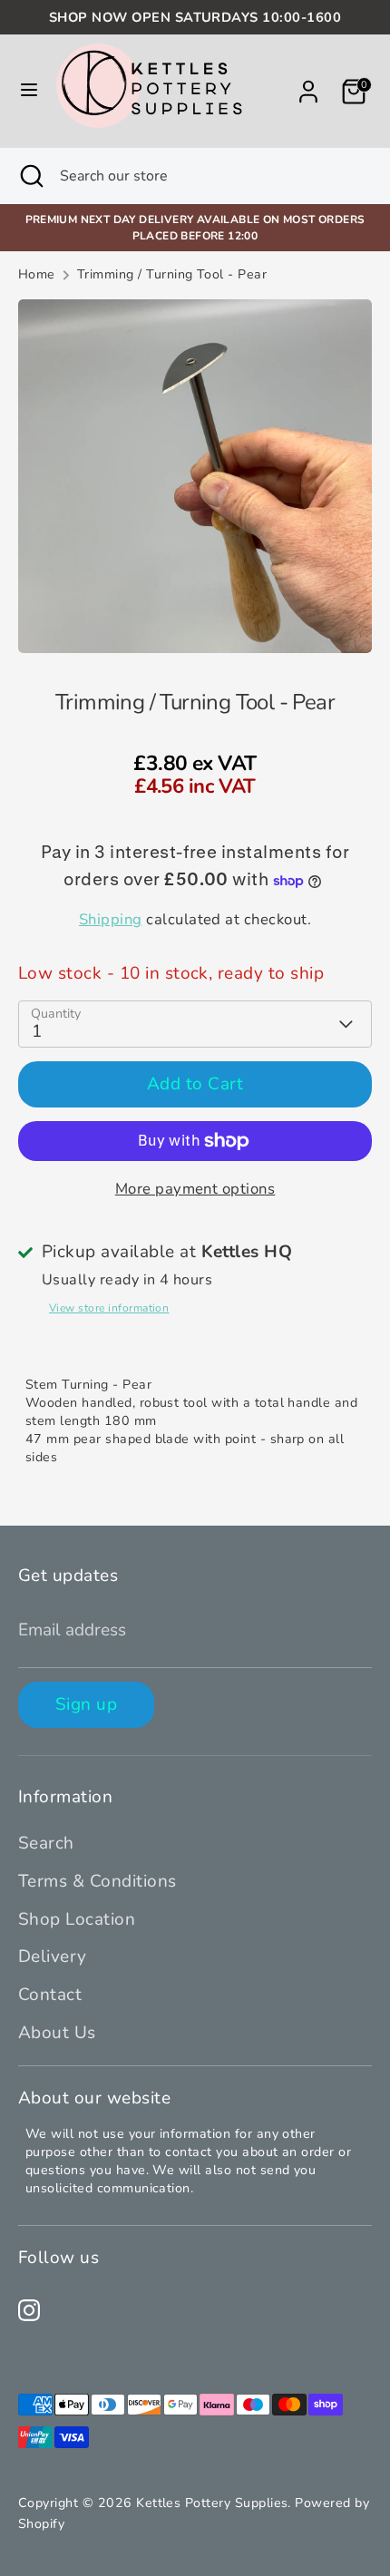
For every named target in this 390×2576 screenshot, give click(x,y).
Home (37, 274)
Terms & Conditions (97, 1881)
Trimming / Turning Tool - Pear (172, 274)
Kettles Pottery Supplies (212, 2503)
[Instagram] (29, 2310)
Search (46, 1843)
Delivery (53, 1956)
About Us (57, 2033)
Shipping (111, 919)
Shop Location (77, 1919)
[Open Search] (30, 176)
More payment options (195, 1189)
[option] (195, 476)
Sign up (86, 1704)
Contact (50, 1995)
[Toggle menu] (29, 91)
